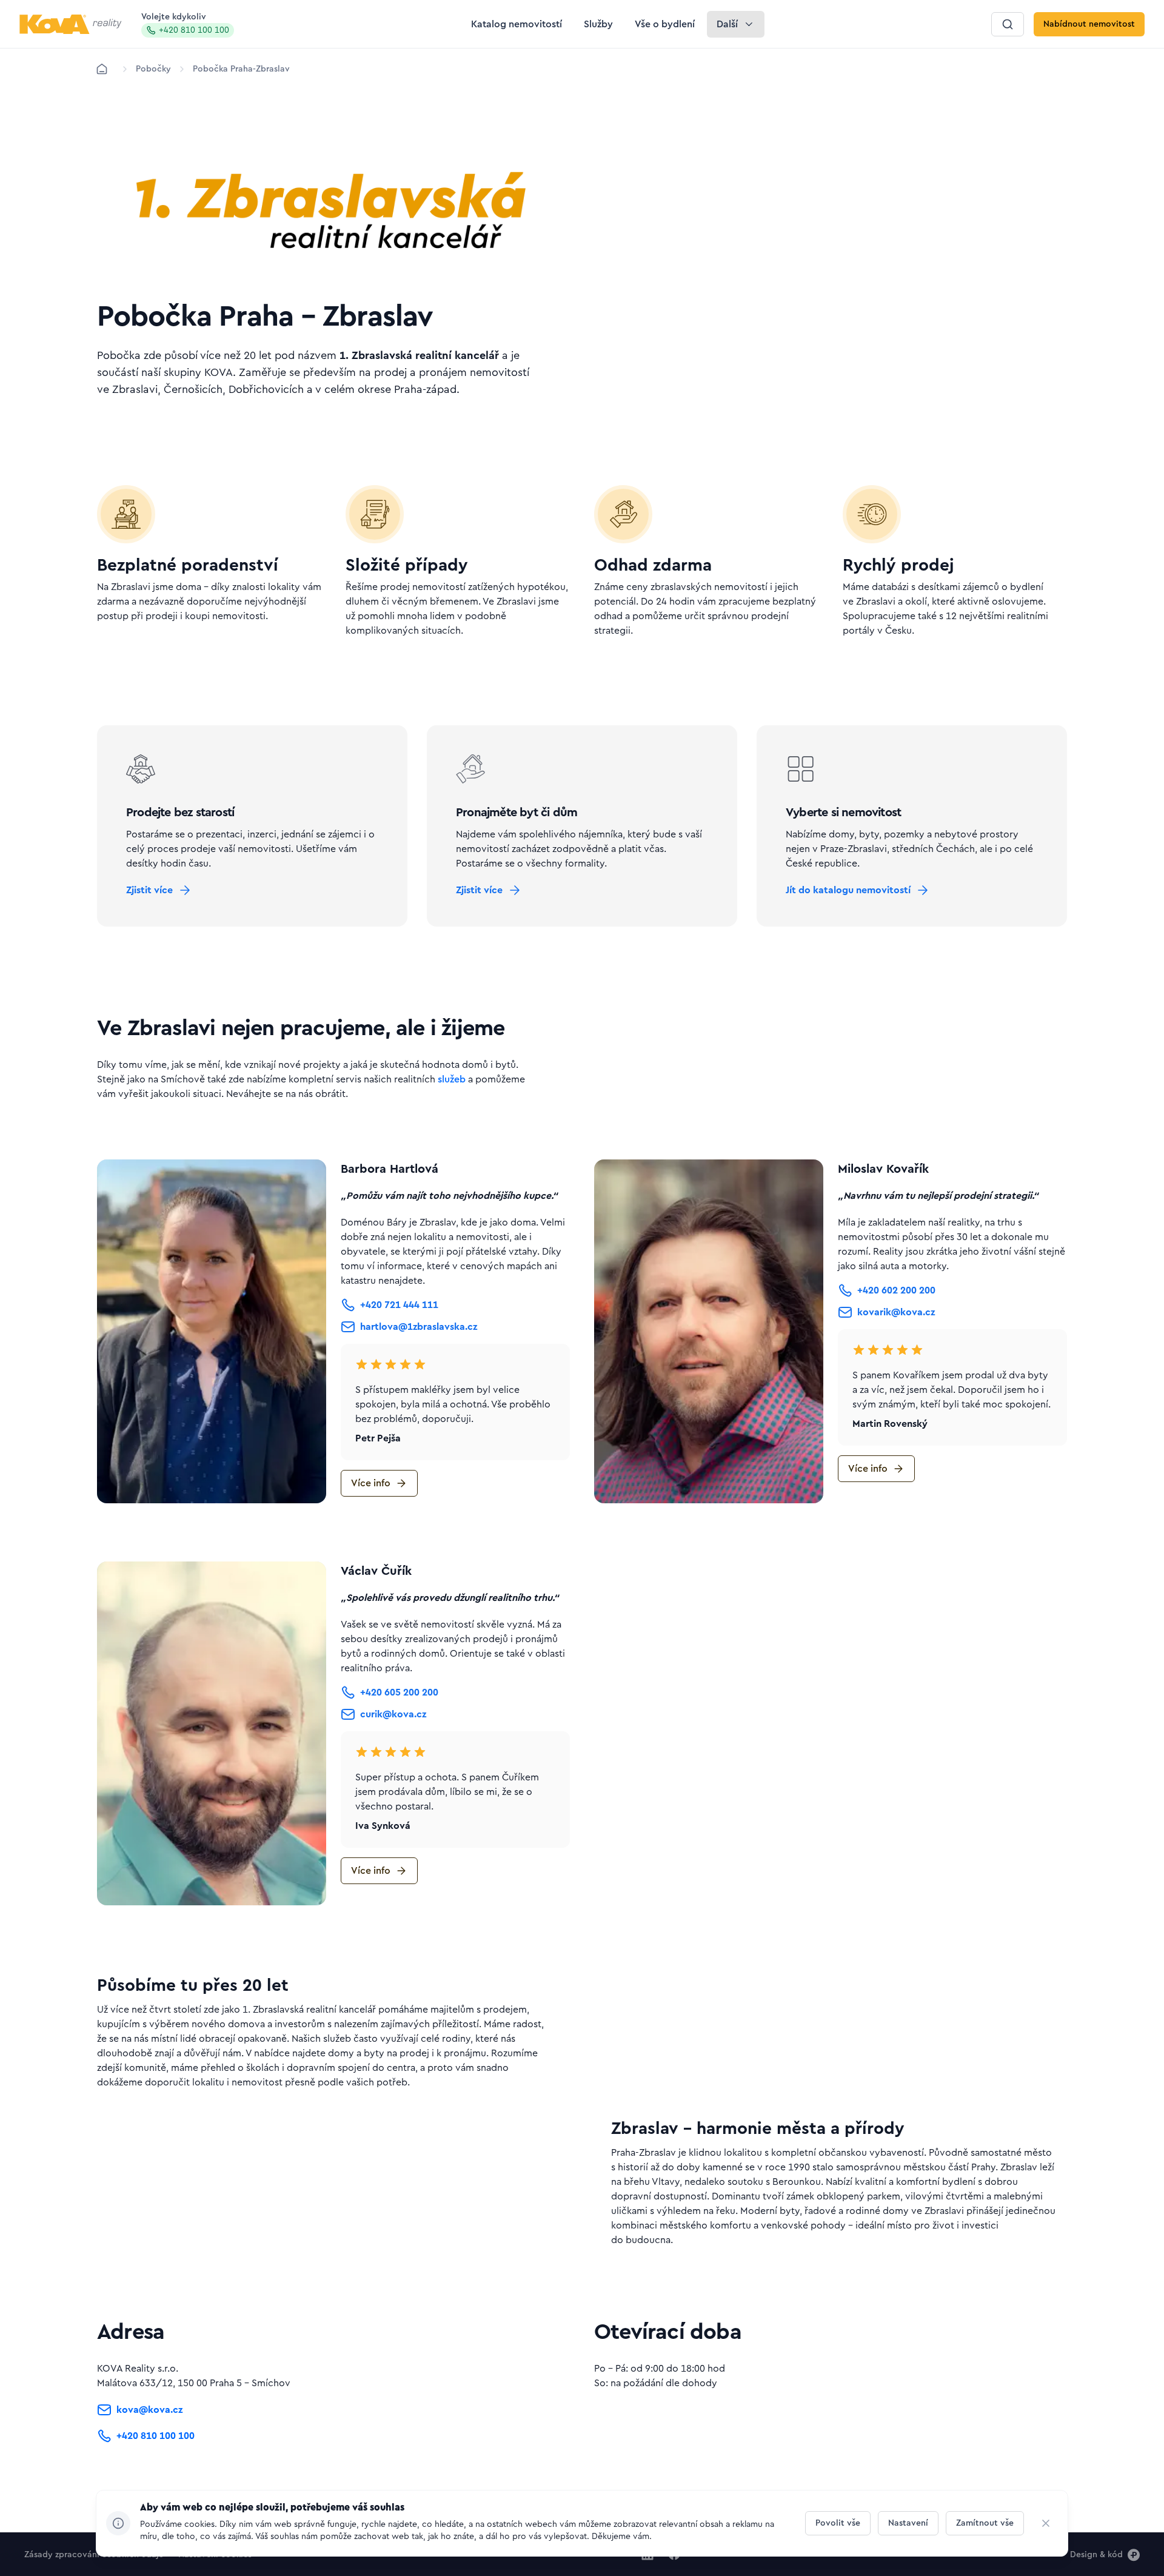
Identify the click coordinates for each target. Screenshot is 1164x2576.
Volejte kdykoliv (185, 24)
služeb (452, 1079)
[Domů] (102, 69)
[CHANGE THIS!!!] (1046, 2523)
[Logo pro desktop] (71, 24)
